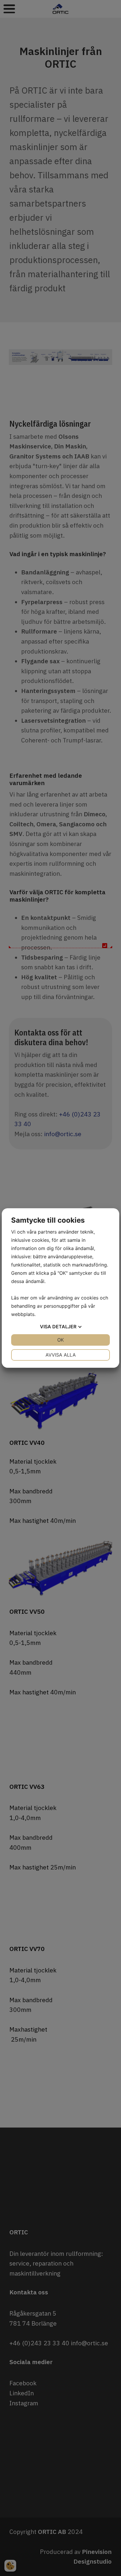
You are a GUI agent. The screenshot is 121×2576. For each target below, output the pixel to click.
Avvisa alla (61, 1355)
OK (60, 1340)
